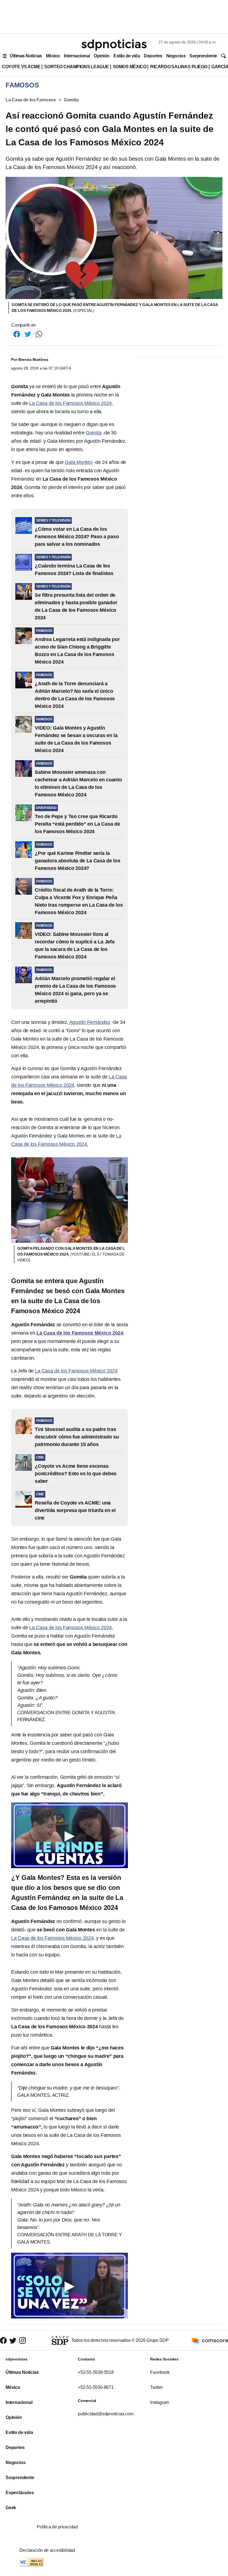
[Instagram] (23, 2340)
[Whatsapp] (39, 334)
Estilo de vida (127, 56)
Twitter (157, 2387)
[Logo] (114, 45)
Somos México (130, 67)
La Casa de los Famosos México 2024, (53, 1938)
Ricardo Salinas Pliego (179, 67)
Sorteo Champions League (76, 67)
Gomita (71, 100)
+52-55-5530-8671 (96, 2387)
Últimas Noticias (26, 56)
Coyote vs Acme (21, 67)
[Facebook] (17, 334)
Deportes (153, 56)
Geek (11, 2508)
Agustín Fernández (89, 1022)
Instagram (160, 2402)
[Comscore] (210, 2340)
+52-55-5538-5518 (96, 2372)
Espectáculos (20, 2493)
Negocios (176, 56)
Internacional (77, 56)
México (53, 56)
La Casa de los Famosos (31, 100)
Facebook (160, 2372)
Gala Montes (79, 462)
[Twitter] (28, 334)
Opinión (102, 56)
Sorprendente (203, 56)
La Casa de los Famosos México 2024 (70, 403)
